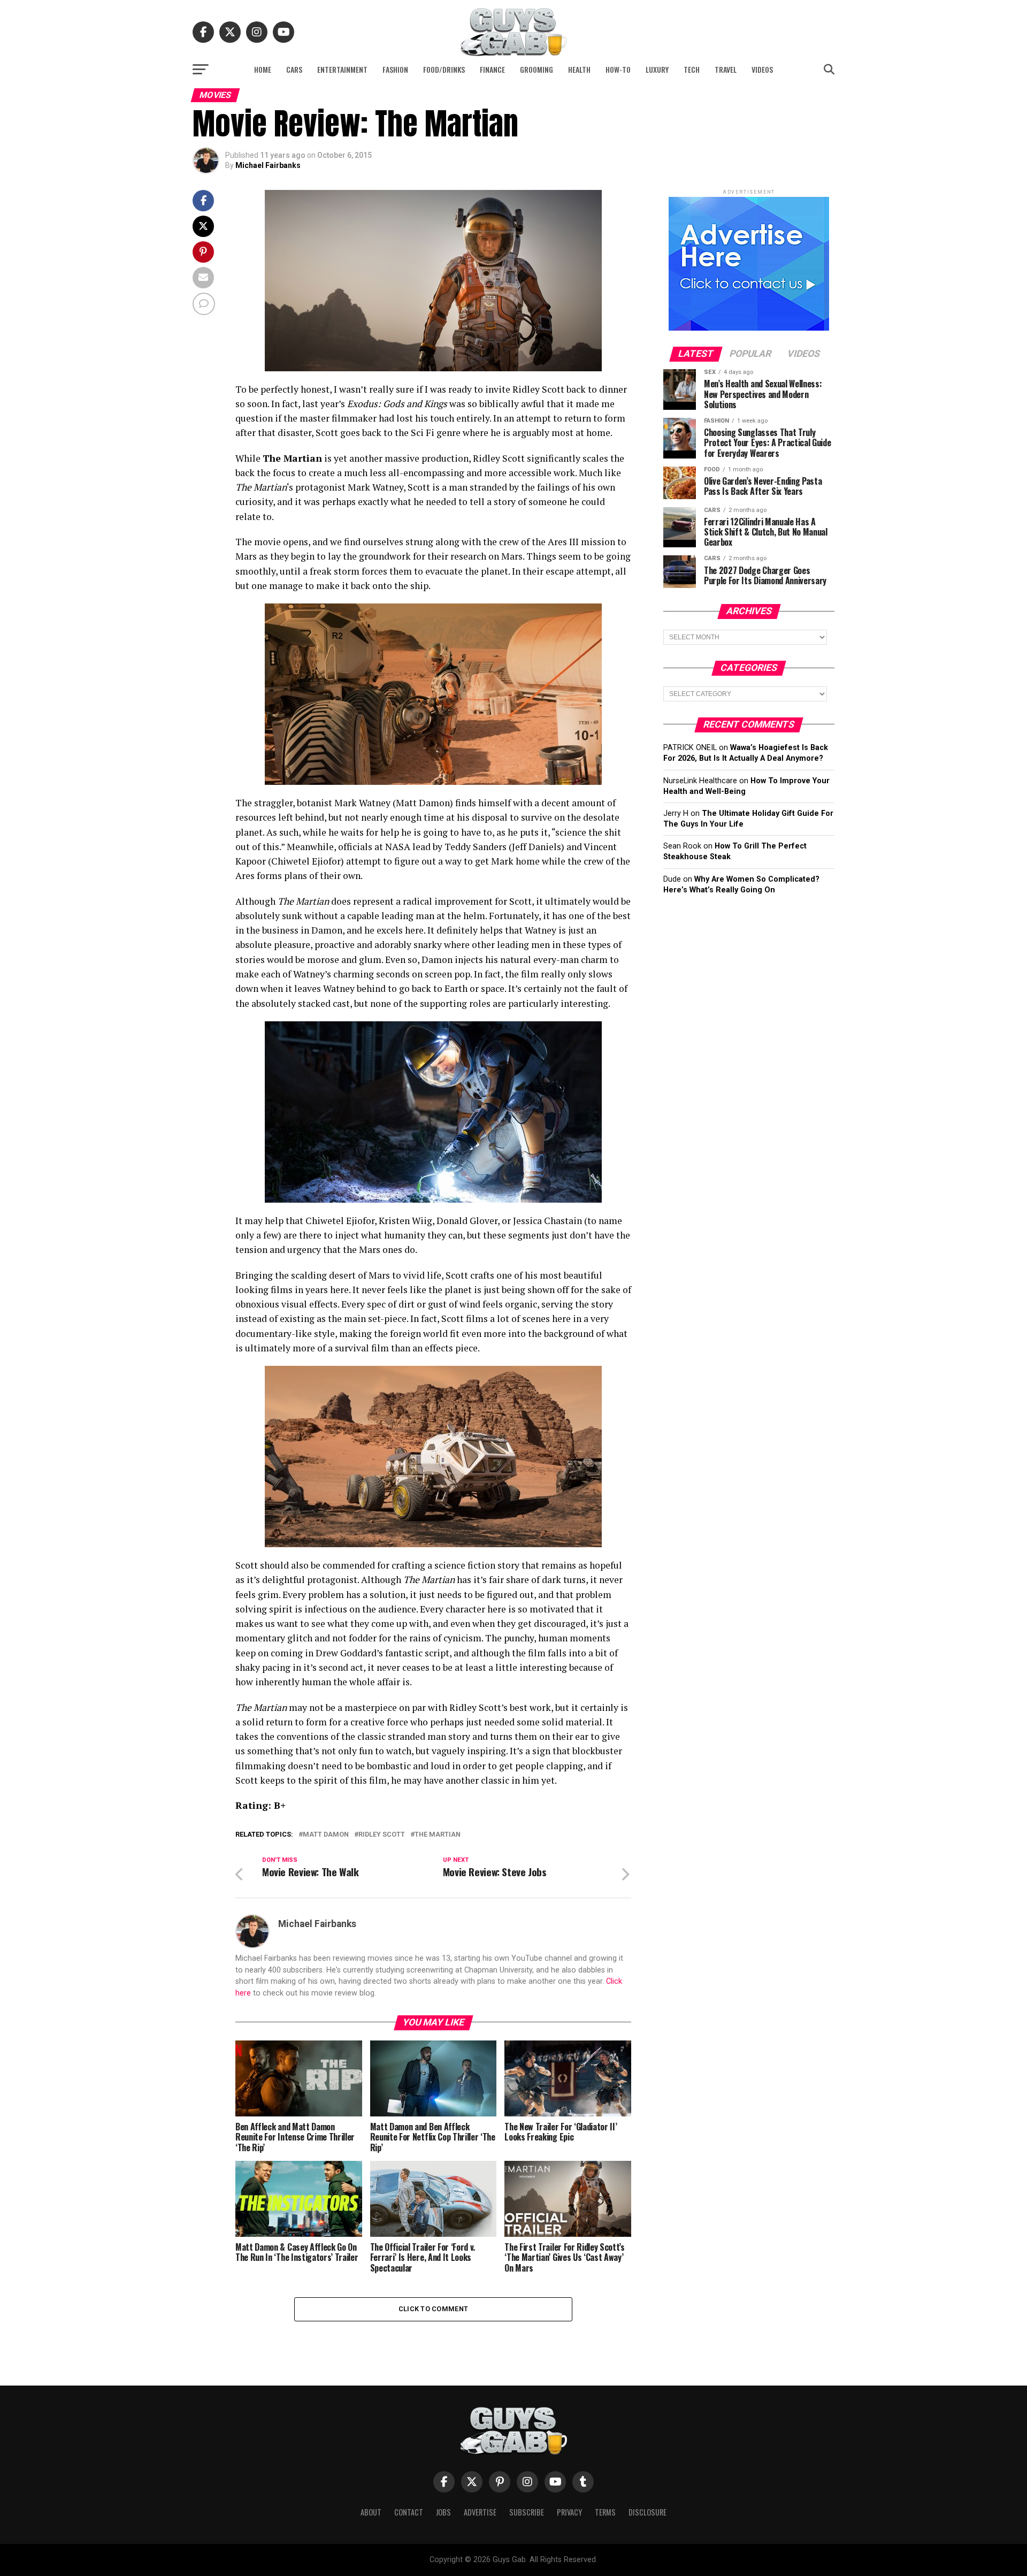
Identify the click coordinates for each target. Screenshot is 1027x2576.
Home (263, 69)
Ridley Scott (382, 1835)
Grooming (537, 69)
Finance (492, 69)
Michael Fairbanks (268, 165)
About (371, 2512)
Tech (692, 69)
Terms (605, 2512)
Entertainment (342, 69)
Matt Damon (326, 1835)
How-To (618, 69)
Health (579, 69)
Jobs (443, 2512)
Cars (294, 69)
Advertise (480, 2512)
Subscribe (527, 2512)
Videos (762, 69)
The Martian (438, 1835)
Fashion (395, 69)
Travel (726, 69)
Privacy (569, 2512)
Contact (409, 2512)
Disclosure (647, 2512)
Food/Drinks (444, 69)
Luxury (657, 69)
